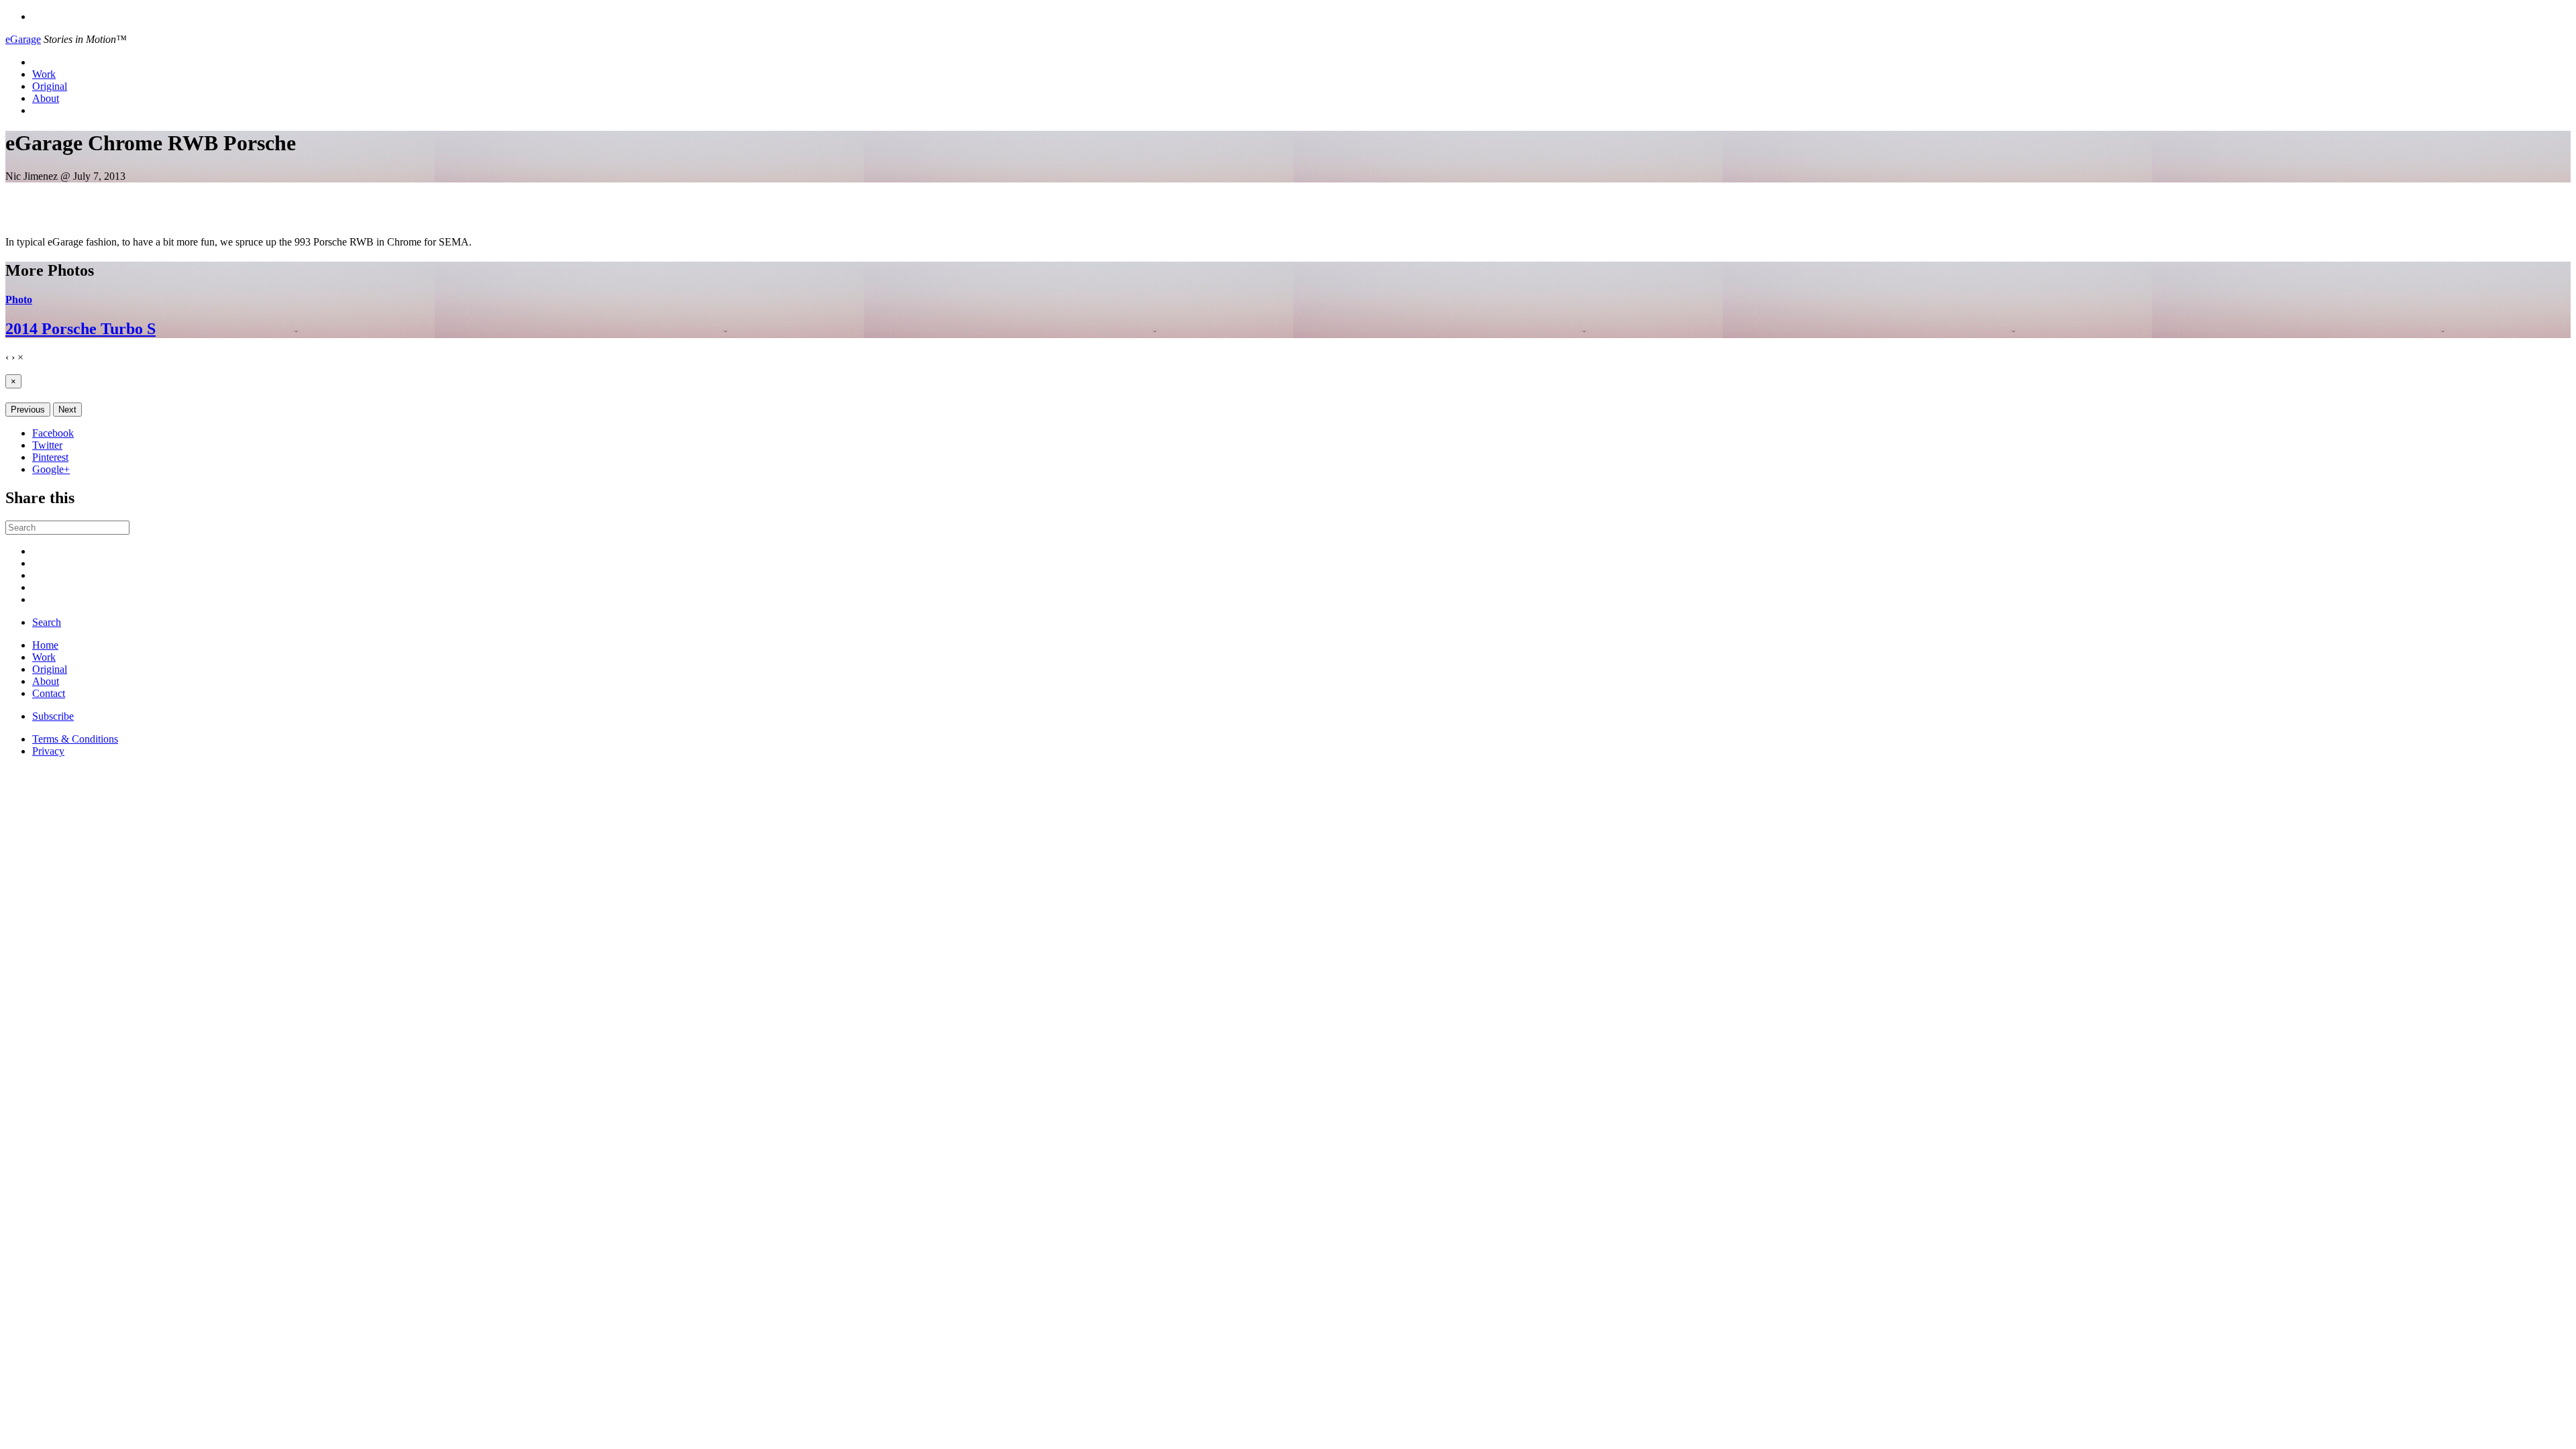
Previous (28, 410)
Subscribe (53, 716)
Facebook (53, 433)
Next (67, 410)
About (46, 98)
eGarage (23, 39)
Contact (49, 693)
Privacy (48, 751)
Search (47, 622)
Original (50, 86)
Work (44, 74)
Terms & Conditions (75, 739)
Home (45, 645)
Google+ (51, 469)
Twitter (47, 445)
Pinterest (50, 457)
